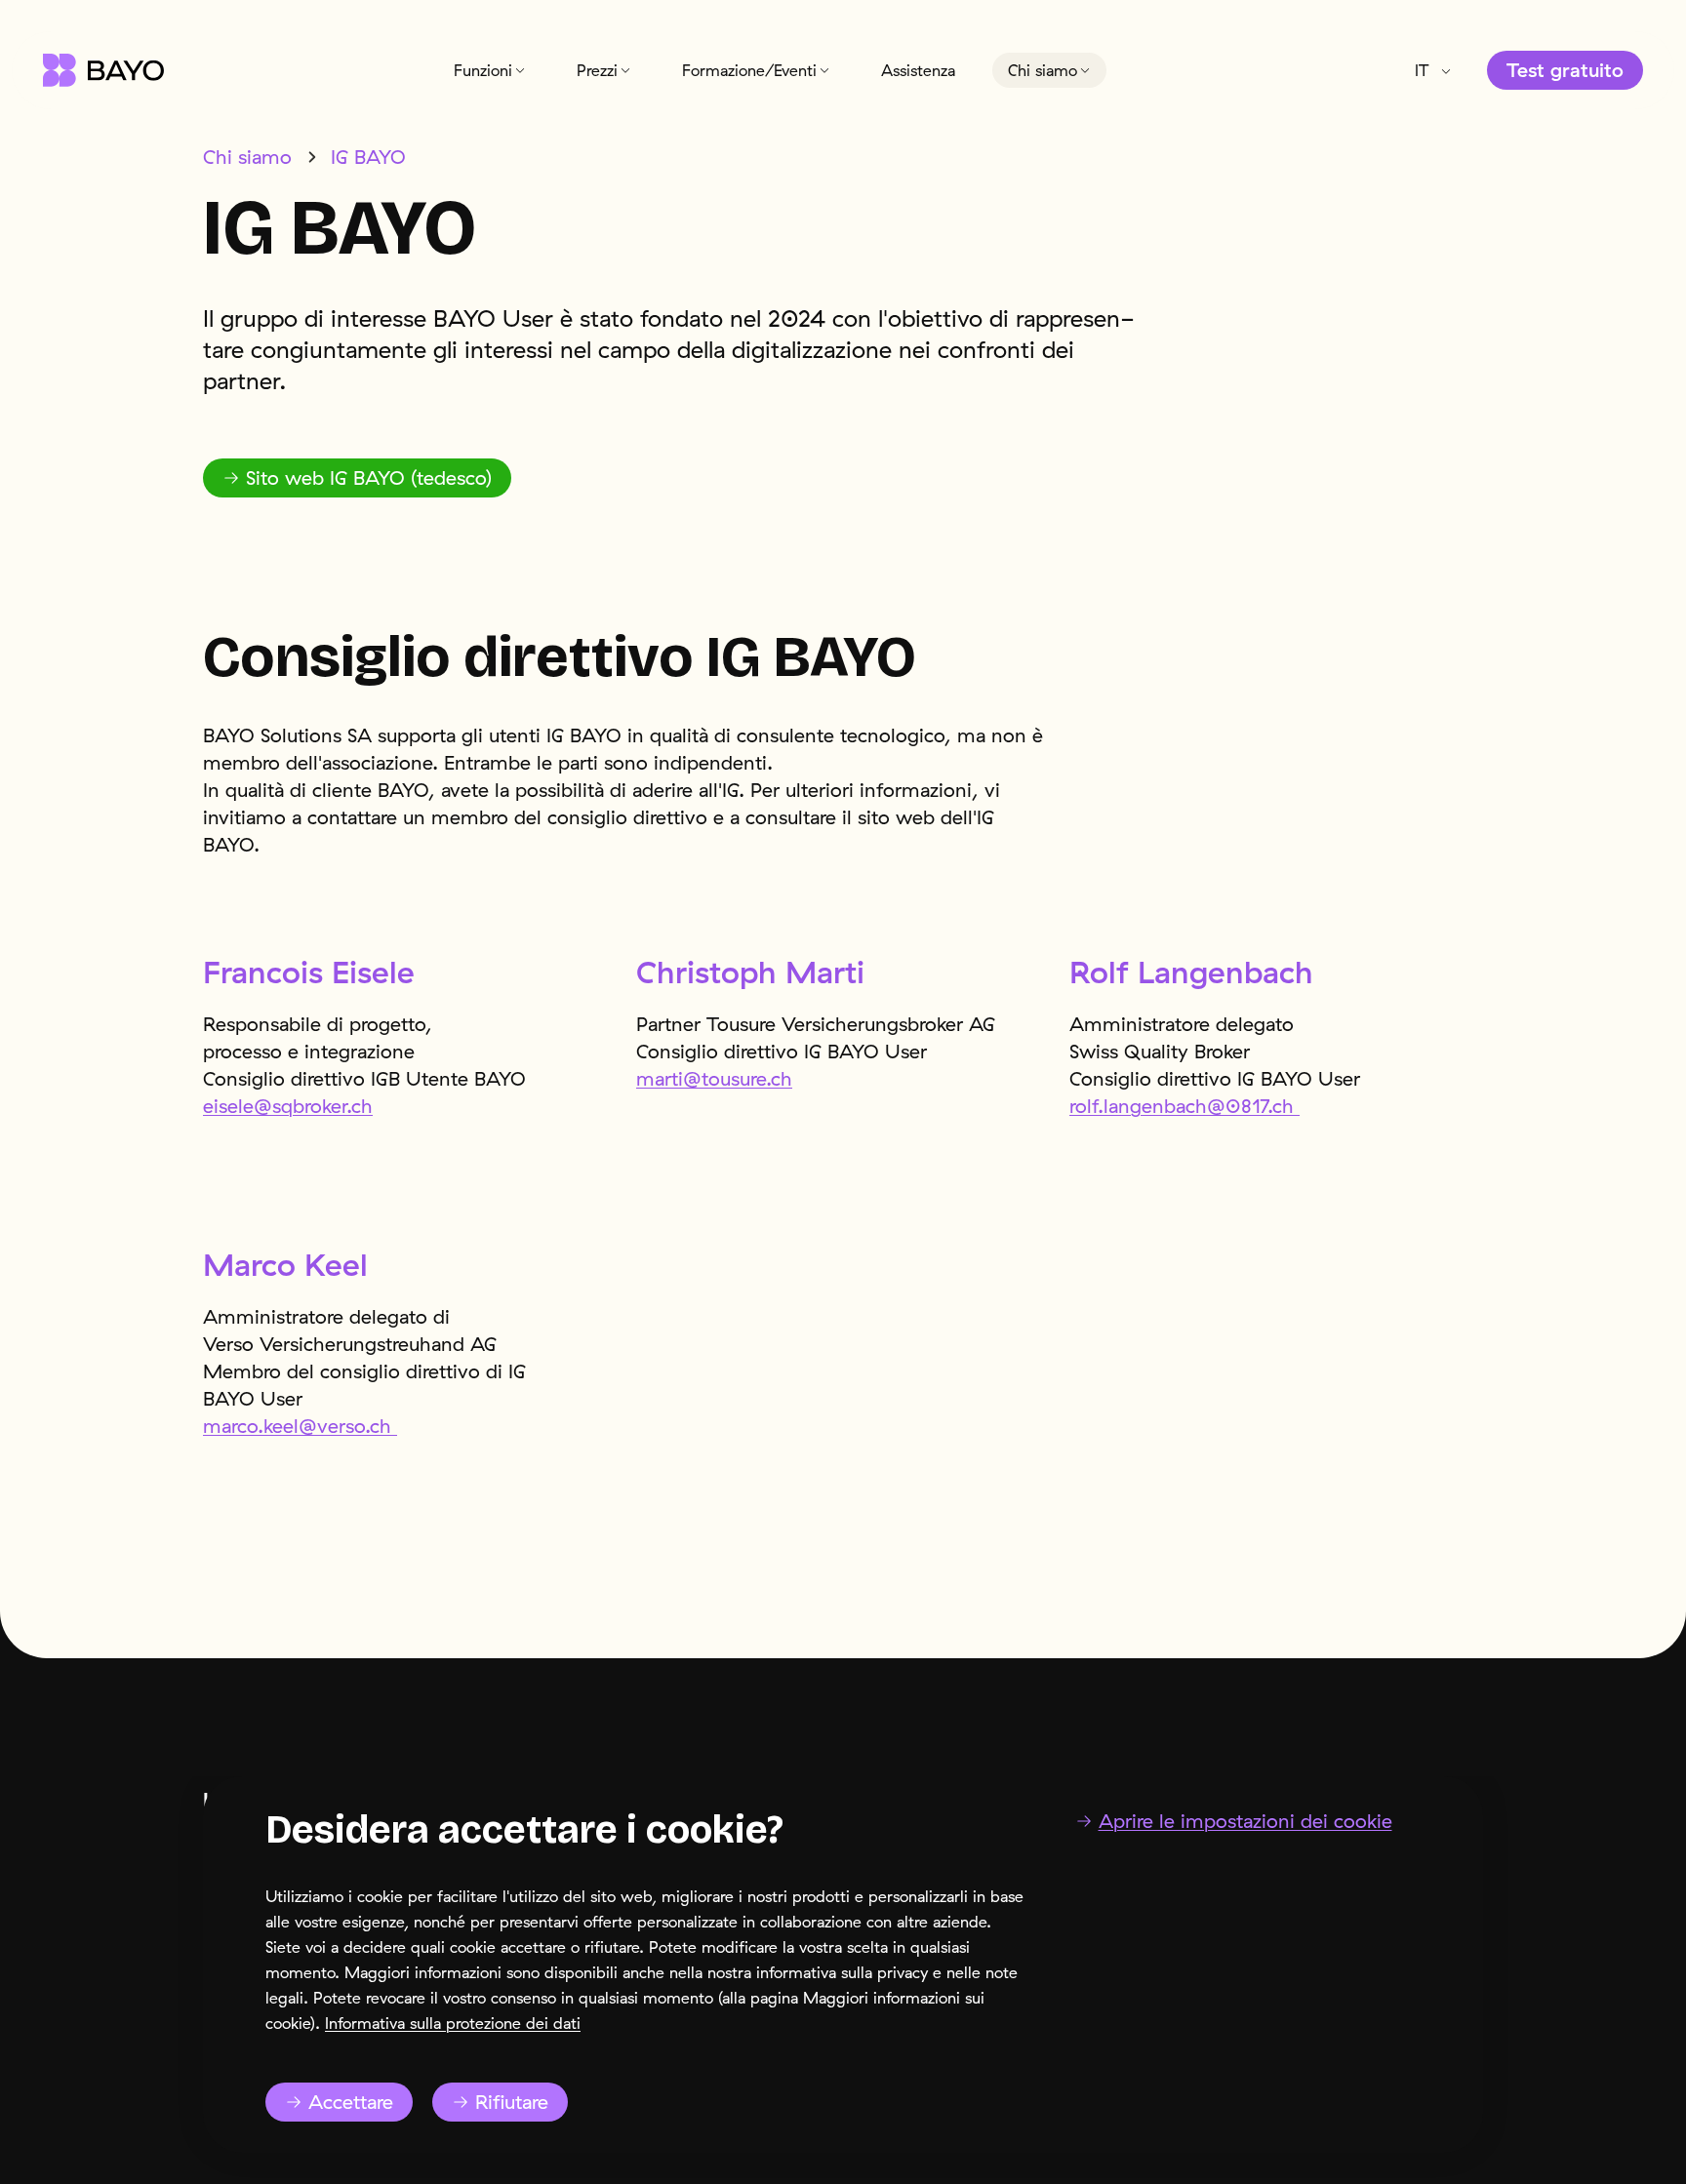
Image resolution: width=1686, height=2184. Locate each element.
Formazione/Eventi (749, 70)
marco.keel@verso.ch (300, 1426)
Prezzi (597, 70)
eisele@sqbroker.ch (288, 1106)
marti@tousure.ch (714, 1078)
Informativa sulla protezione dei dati (453, 2023)
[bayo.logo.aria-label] (103, 70)
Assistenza (918, 70)
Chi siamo (1043, 70)
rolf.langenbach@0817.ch (1184, 1106)
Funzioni (483, 70)
